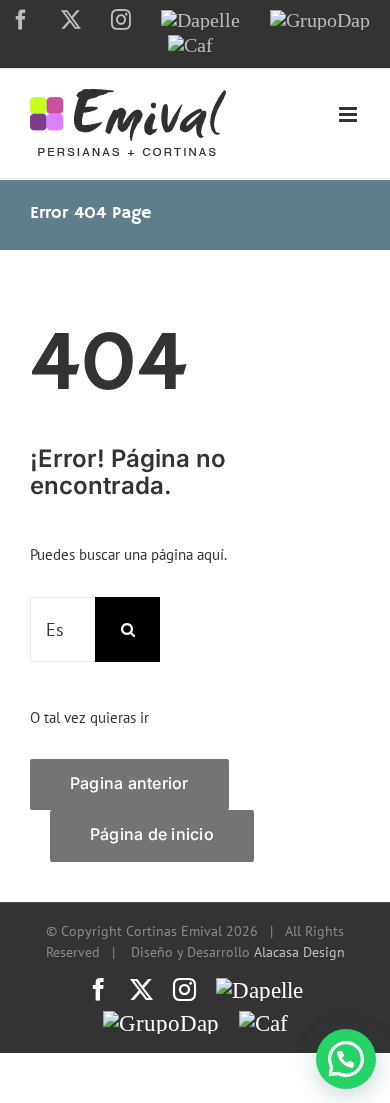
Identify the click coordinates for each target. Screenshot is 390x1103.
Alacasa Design (299, 952)
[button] (346, 1059)
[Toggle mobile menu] (349, 114)
